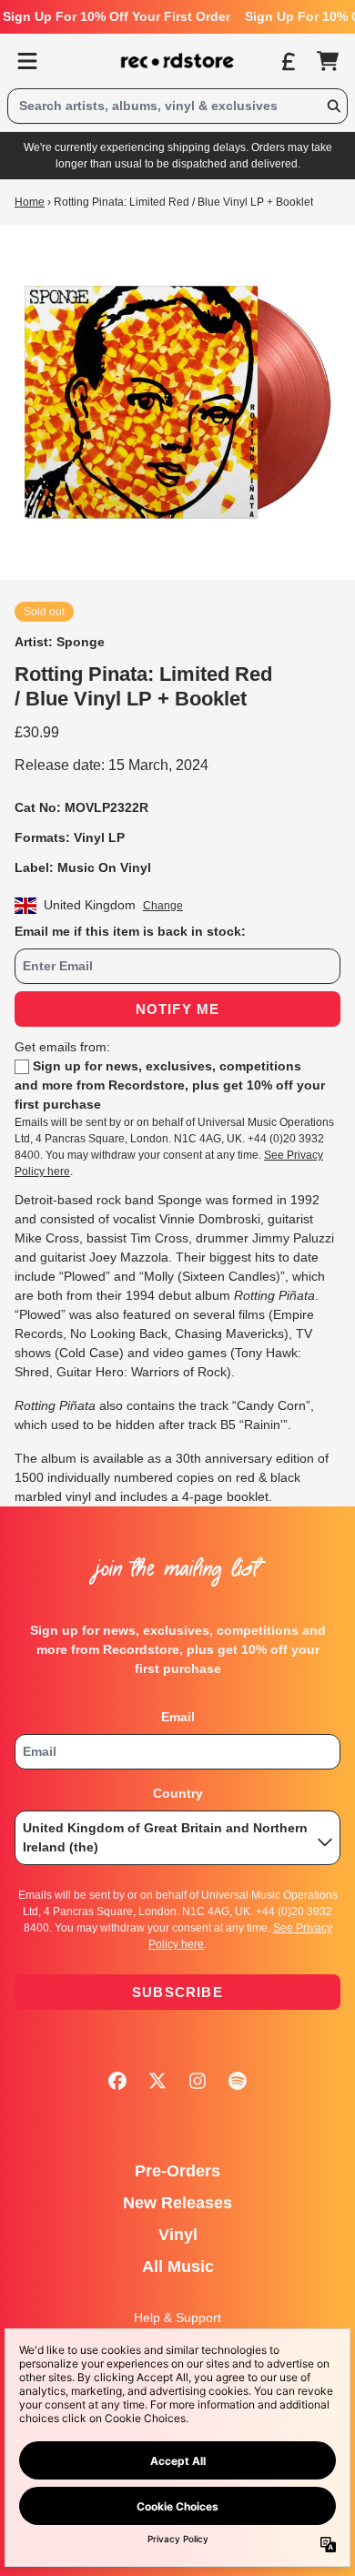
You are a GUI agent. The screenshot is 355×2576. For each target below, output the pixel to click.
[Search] (333, 106)
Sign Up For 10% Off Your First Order (117, 16)
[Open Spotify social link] (238, 2081)
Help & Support (177, 2317)
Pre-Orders (177, 2171)
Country (178, 1793)
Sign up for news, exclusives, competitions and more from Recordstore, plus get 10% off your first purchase (170, 1085)
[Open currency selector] (288, 61)
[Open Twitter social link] (157, 2081)
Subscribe (177, 1992)
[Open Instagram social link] (198, 2081)
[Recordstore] (177, 61)
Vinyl (178, 2235)
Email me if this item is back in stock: (130, 931)
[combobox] (177, 106)
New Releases (177, 2203)
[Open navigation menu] (27, 61)
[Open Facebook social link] (117, 2081)
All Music (178, 2267)
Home (30, 202)
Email (178, 1717)
